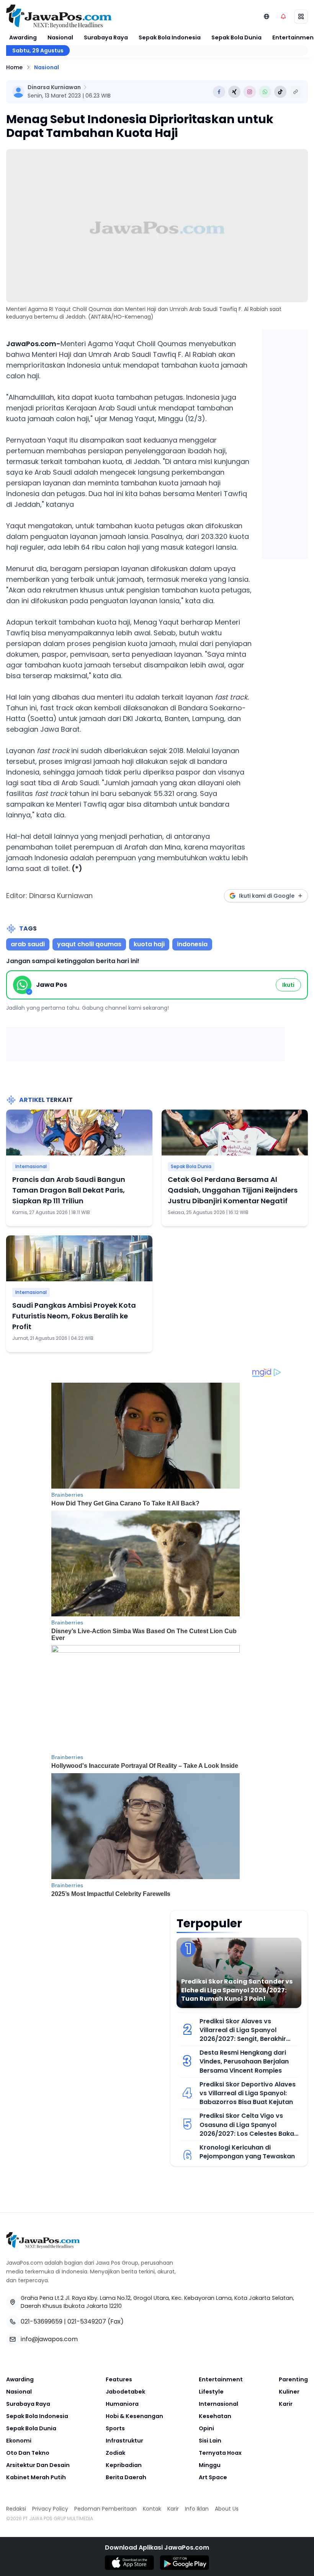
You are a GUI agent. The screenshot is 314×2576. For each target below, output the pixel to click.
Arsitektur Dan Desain (38, 2465)
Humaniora (122, 2404)
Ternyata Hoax (220, 2453)
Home (14, 67)
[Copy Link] (296, 92)
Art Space (213, 2477)
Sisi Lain (210, 2441)
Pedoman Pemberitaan (105, 2509)
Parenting (293, 2379)
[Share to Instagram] (250, 92)
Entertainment (221, 2379)
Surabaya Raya (106, 37)
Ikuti (288, 985)
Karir (286, 2404)
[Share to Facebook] (219, 92)
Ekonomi (19, 2441)
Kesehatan (215, 2416)
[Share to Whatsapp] (265, 92)
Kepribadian (124, 2465)
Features (119, 2379)
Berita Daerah (126, 2477)
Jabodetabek (125, 2392)
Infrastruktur (124, 2441)
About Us (227, 2509)
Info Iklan (197, 2509)
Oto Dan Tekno (28, 2453)
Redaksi (16, 2509)
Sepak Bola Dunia (236, 37)
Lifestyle (211, 2392)
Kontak (152, 2509)
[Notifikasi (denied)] (283, 16)
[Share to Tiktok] (280, 92)
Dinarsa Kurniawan (54, 87)
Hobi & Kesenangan (134, 2416)
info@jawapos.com (49, 2339)
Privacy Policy (50, 2509)
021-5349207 (87, 2321)
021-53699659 (42, 2321)
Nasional (60, 37)
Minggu (210, 2465)
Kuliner (289, 2392)
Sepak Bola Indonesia (170, 37)
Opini (206, 2428)
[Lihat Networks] (267, 16)
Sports (115, 2428)
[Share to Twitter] (234, 92)
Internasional (31, 1166)
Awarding (23, 37)
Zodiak (115, 2453)
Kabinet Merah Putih (36, 2477)
